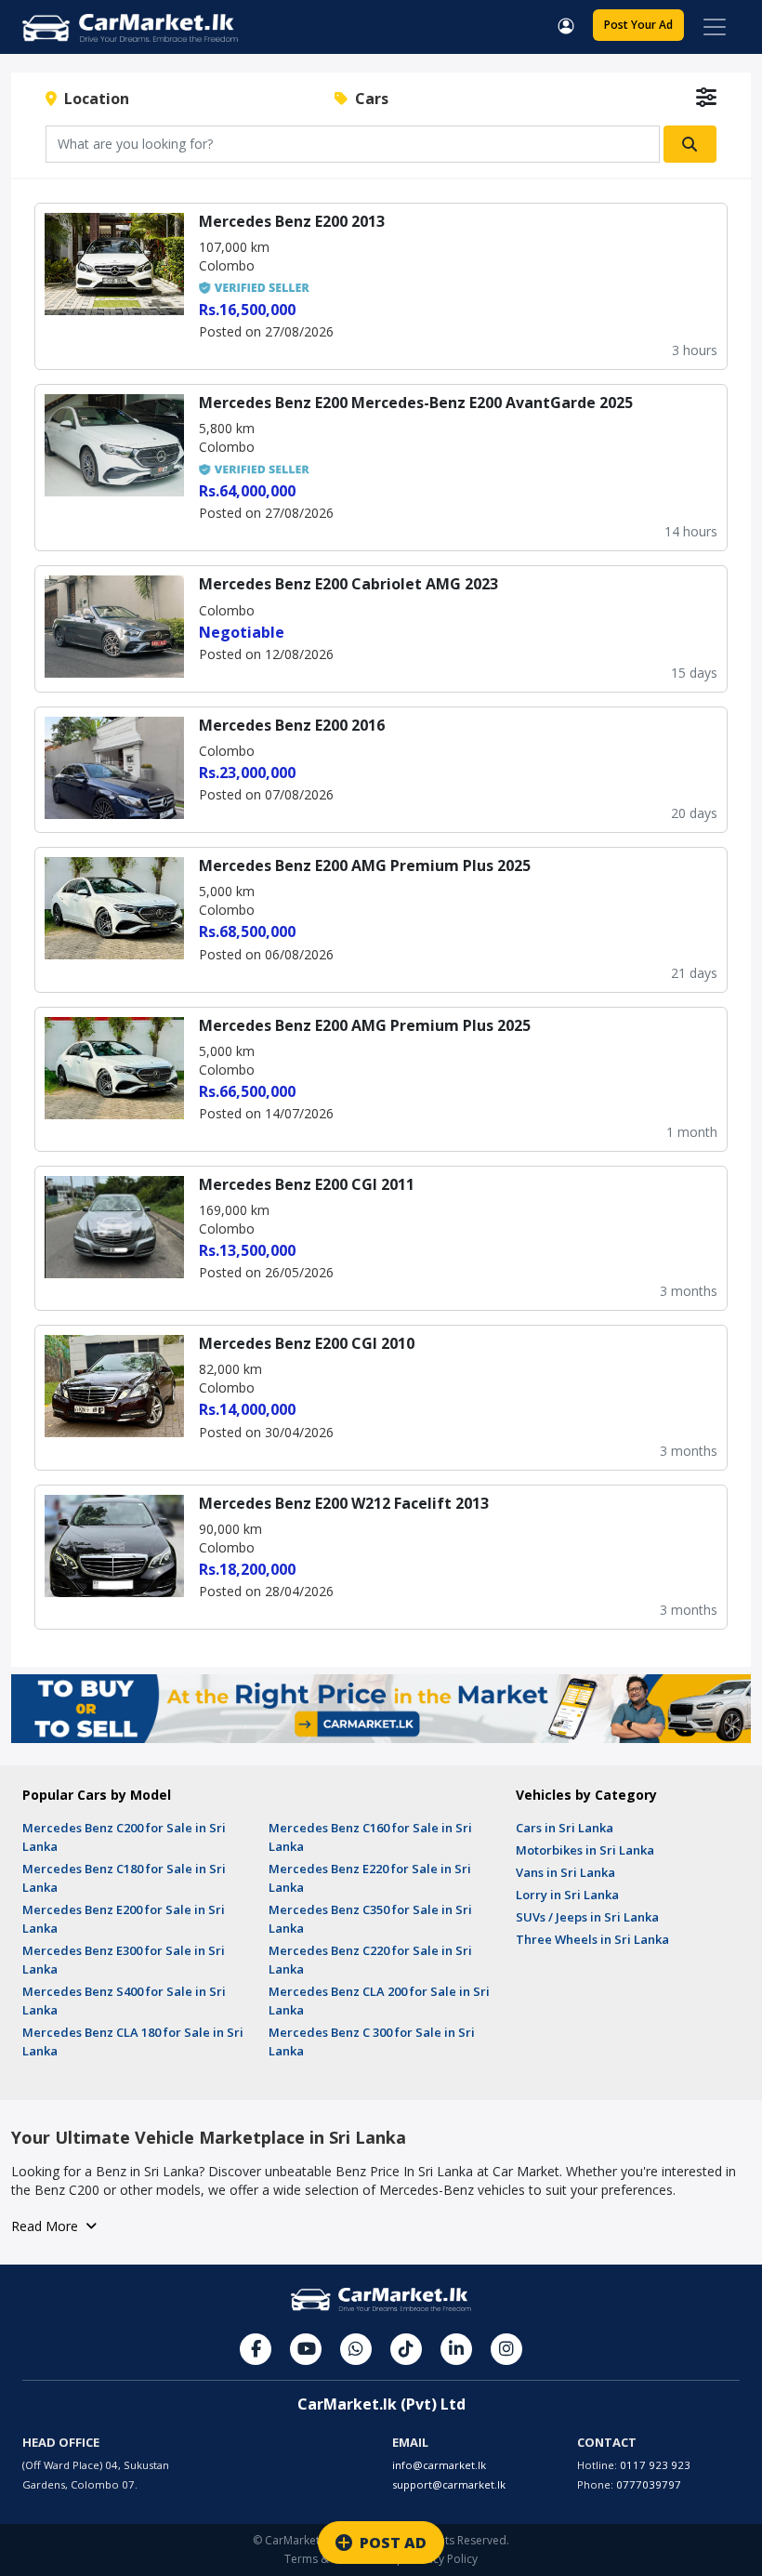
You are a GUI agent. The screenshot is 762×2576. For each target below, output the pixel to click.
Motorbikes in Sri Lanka (585, 1850)
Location (93, 99)
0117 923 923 (655, 2465)
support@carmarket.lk (449, 2484)
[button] (566, 24)
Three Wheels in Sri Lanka (592, 1939)
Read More (48, 2226)
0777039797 (649, 2484)
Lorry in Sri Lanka (567, 1895)
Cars (368, 99)
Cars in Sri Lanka (565, 1828)
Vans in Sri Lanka (565, 1872)
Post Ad (638, 25)
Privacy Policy (442, 2559)
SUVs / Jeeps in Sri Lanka (587, 1917)
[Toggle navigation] (715, 27)
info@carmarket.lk (439, 2465)
